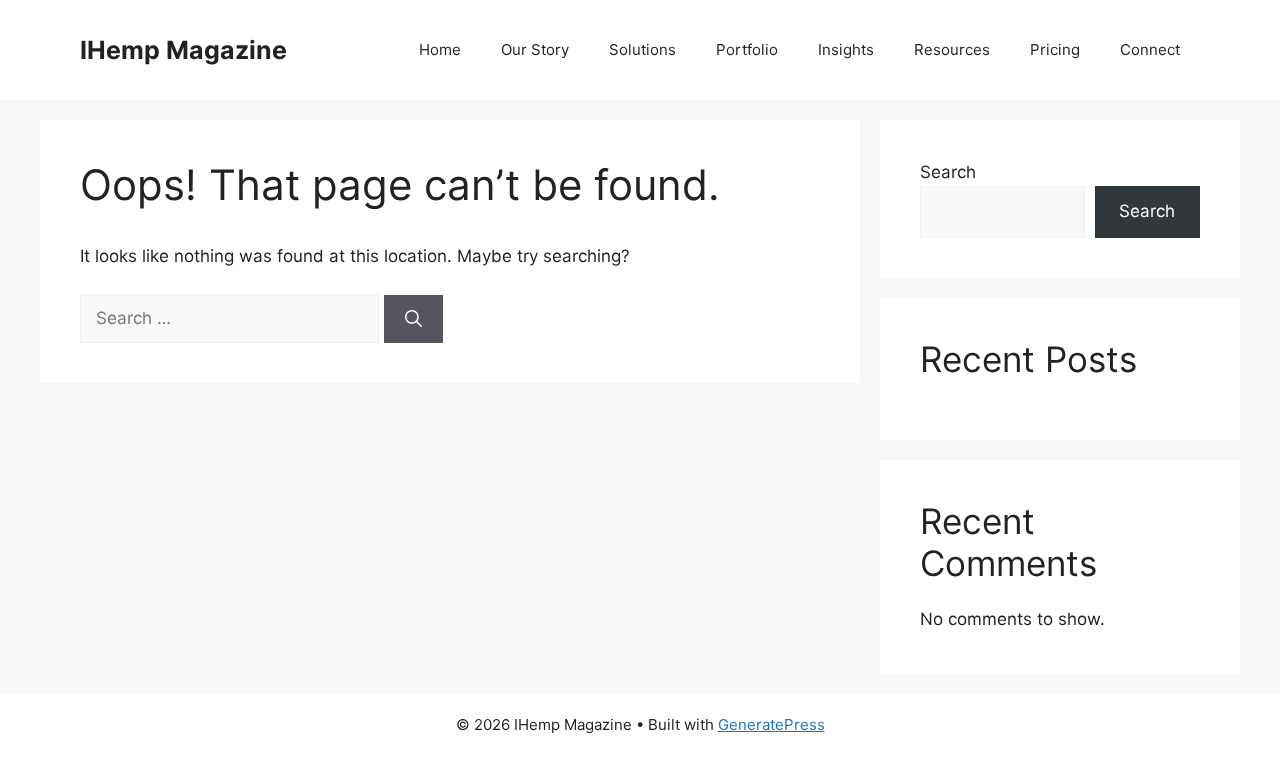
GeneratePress (771, 724)
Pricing (1055, 49)
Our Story (535, 49)
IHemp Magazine (183, 50)
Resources (952, 49)
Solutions (642, 49)
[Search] (413, 319)
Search (948, 172)
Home (440, 49)
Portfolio (747, 49)
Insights (846, 49)
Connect (1150, 49)
